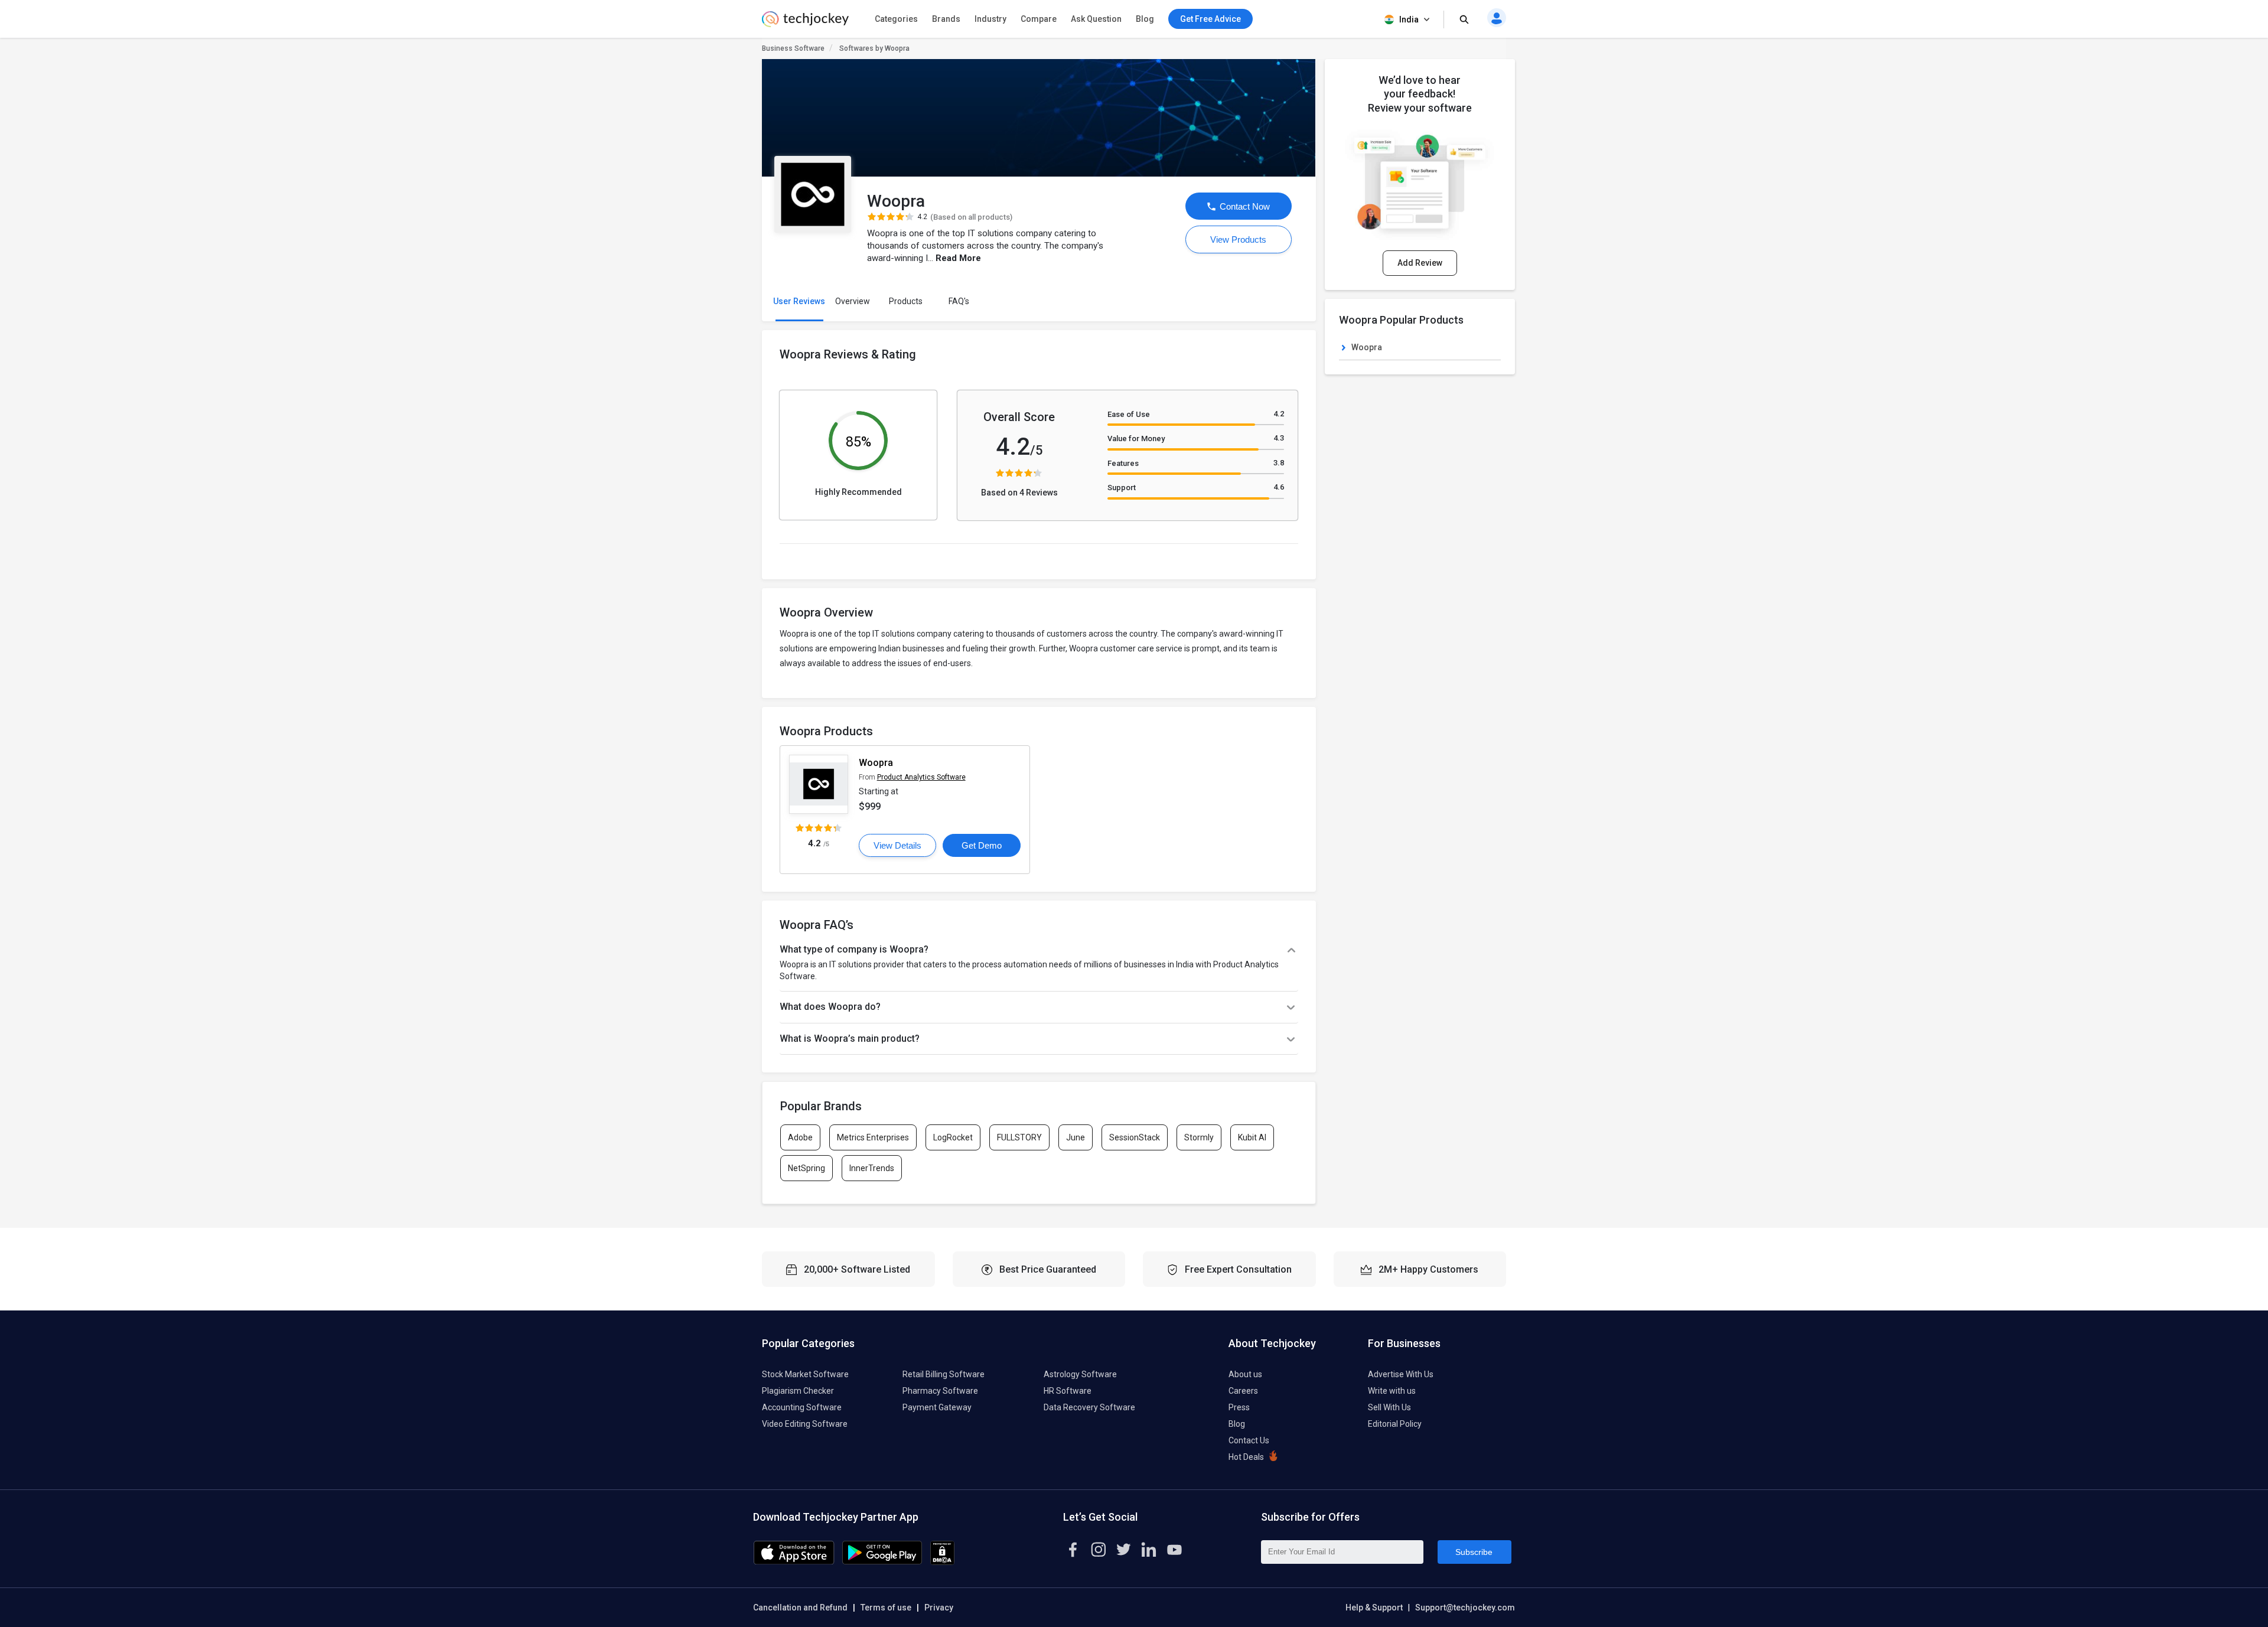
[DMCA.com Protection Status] (942, 1562)
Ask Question (1096, 19)
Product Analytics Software (921, 777)
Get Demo (982, 845)
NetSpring (806, 1168)
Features (1123, 463)
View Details (897, 845)
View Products (1238, 239)
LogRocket (953, 1137)
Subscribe (1474, 1552)
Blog (1145, 19)
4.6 (1279, 487)
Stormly (1199, 1137)
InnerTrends (872, 1168)
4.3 (1279, 438)
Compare (1039, 19)
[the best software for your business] (805, 24)
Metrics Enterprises (873, 1137)
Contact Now (1244, 206)
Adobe (800, 1137)
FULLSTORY (1019, 1137)
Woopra (876, 763)
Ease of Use (1129, 414)
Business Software (793, 48)
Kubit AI (1252, 1137)
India (1409, 19)
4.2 (1279, 414)
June (1076, 1137)
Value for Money (1136, 438)
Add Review (1420, 263)
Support (1122, 488)
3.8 (1279, 463)
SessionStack (1135, 1137)
